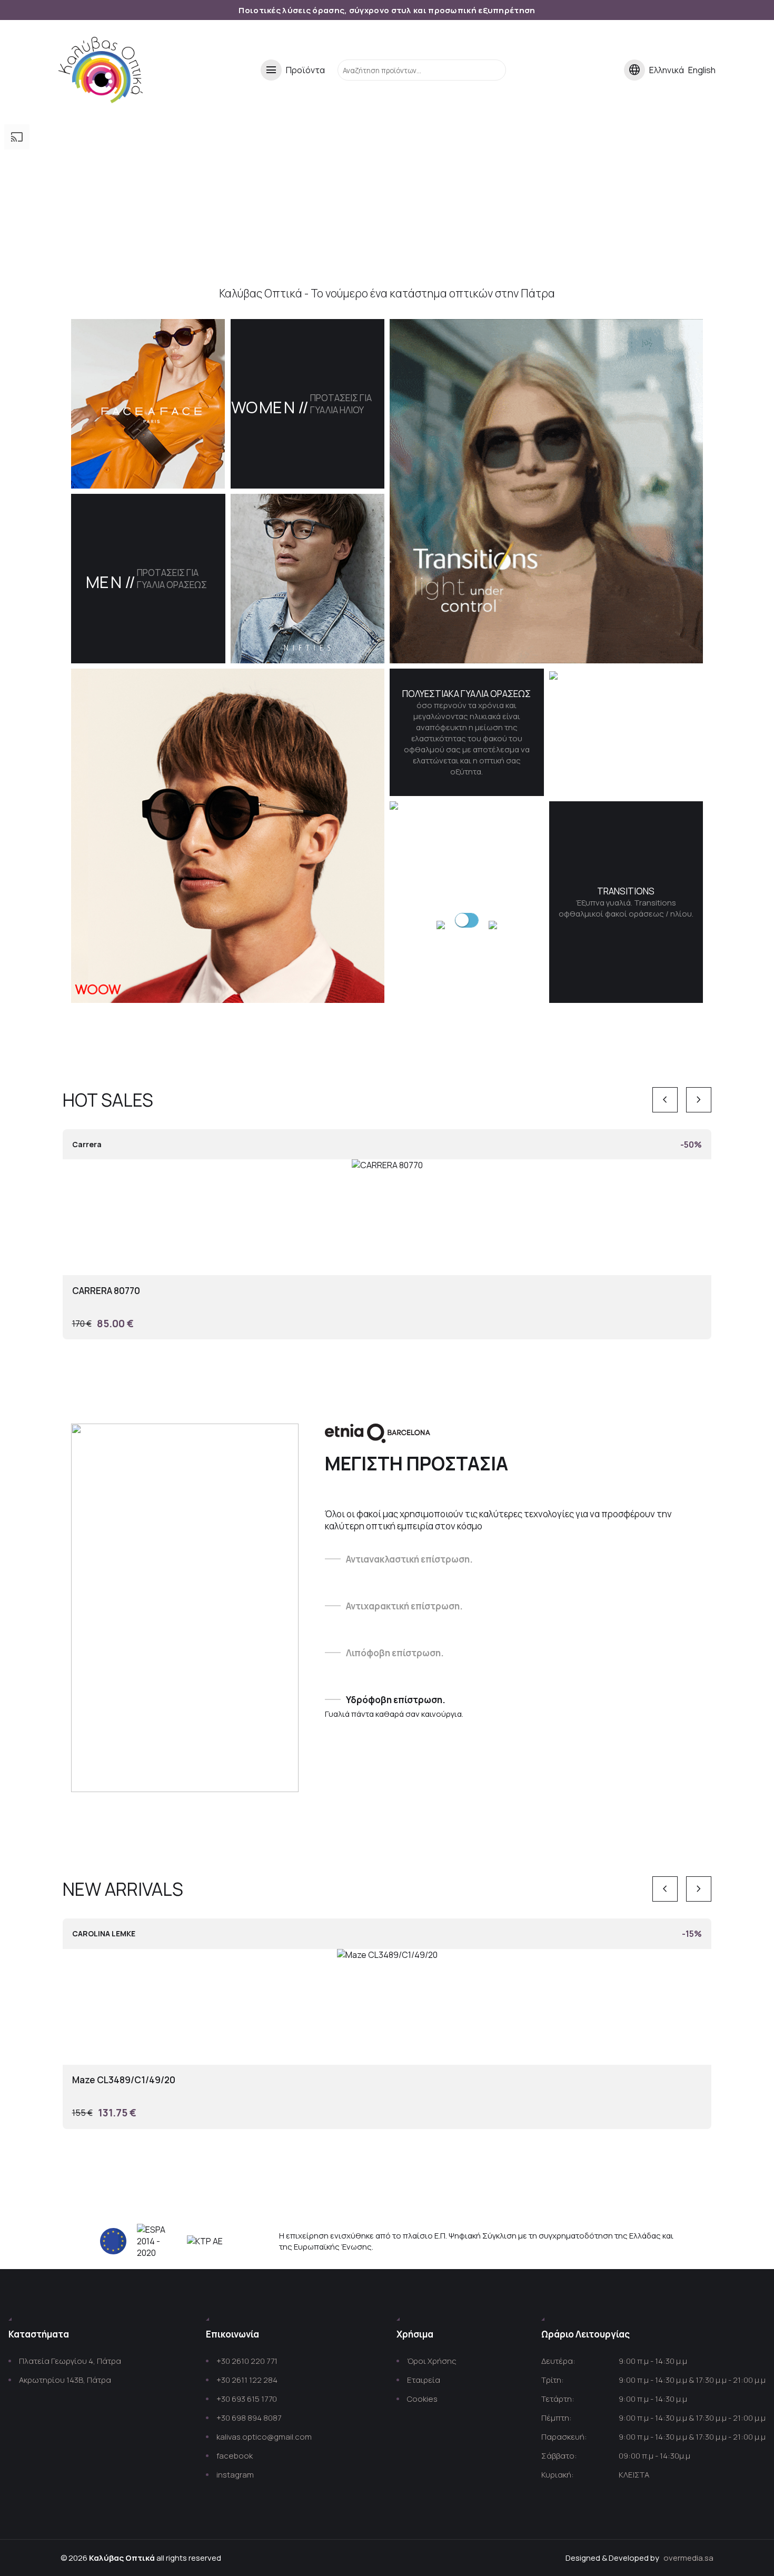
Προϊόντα (295, 70)
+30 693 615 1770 (247, 2399)
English (702, 70)
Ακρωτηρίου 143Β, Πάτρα (65, 2380)
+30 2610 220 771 (247, 2361)
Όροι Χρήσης (432, 2361)
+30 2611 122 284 (247, 2380)
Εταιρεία (424, 2380)
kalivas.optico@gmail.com (264, 2437)
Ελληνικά (667, 70)
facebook (235, 2456)
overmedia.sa (688, 2558)
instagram (235, 2475)
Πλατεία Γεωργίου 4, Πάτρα (70, 2361)
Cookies (422, 2399)
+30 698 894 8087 (249, 2418)
